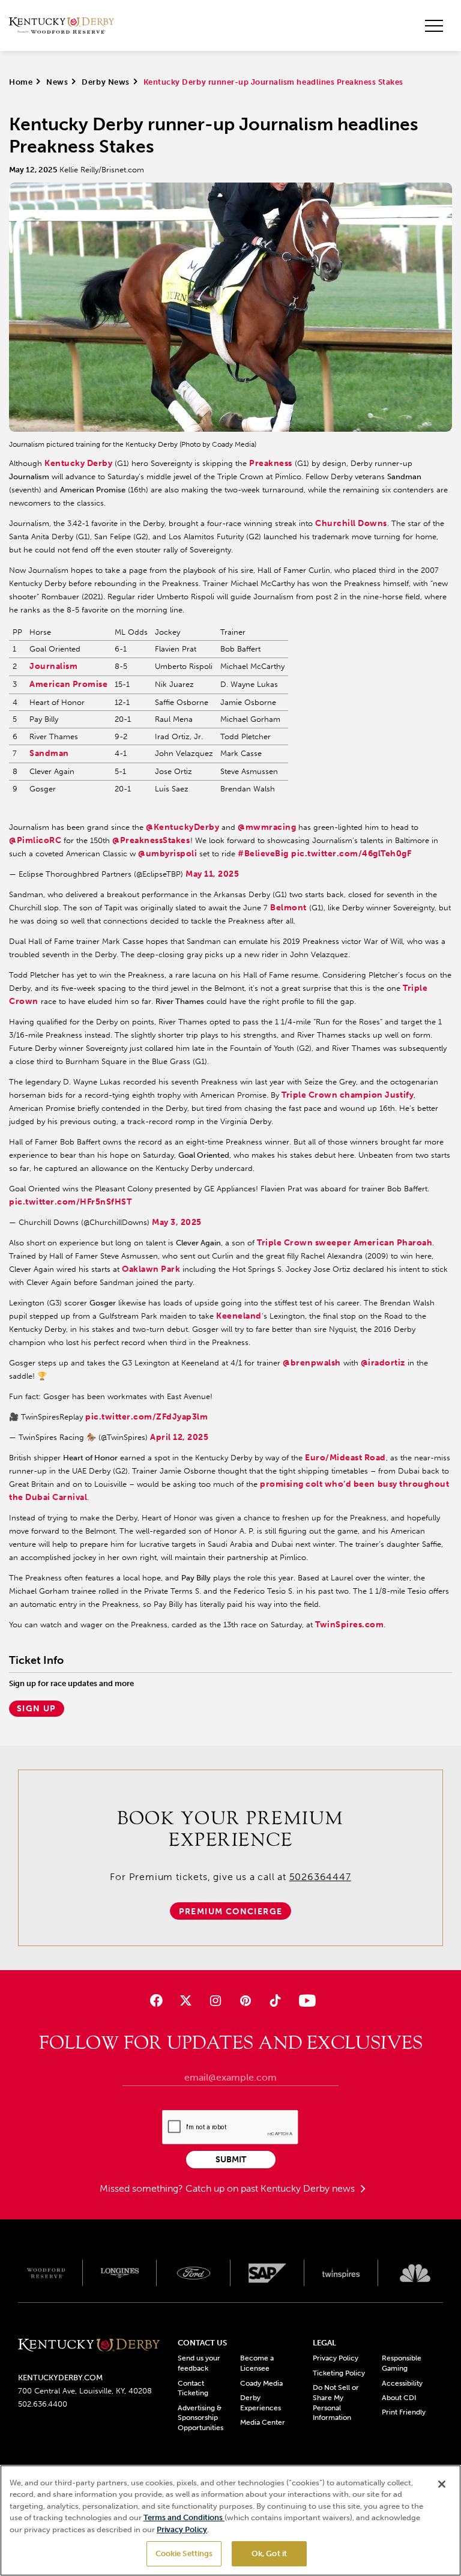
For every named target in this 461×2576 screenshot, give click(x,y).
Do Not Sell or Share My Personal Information (336, 2402)
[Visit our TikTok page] (275, 2000)
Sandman (49, 753)
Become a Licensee (257, 2363)
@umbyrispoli (167, 854)
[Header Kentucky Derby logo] (62, 26)
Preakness (271, 463)
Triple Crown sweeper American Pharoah (345, 1243)
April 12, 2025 (179, 1437)
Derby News (105, 82)
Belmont (288, 908)
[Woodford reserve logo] (46, 2273)
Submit (231, 2160)
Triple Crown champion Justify (348, 1095)
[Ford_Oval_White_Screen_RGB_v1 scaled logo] (194, 2273)
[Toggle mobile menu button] (434, 26)
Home (21, 82)
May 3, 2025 (177, 1222)
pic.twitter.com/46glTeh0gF (351, 854)
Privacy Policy (336, 2358)
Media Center (263, 2422)
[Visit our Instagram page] (216, 2000)
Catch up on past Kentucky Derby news (271, 2188)
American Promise (68, 684)
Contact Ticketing (193, 2388)
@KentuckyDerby (182, 827)
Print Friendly (404, 2412)
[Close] (442, 2484)
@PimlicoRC (35, 840)
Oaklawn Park (151, 1269)
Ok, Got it (269, 2553)
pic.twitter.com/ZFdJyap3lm (147, 1417)
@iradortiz (383, 1363)
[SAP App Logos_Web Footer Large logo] (267, 2273)
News (57, 82)
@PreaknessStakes (151, 840)
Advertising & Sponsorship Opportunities (200, 2418)
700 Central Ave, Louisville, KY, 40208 (85, 2391)
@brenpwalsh (312, 1363)
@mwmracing (267, 827)
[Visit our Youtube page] (305, 2000)
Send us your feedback (199, 2363)
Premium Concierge (231, 1912)
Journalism (53, 666)
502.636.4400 (43, 2404)
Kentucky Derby (78, 463)
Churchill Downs (351, 523)
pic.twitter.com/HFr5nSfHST (71, 1202)
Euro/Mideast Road (345, 1458)
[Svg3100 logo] (415, 2273)
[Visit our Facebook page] (156, 2000)
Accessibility (402, 2383)
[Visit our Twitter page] (186, 2000)
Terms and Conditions (184, 2517)
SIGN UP (37, 1709)
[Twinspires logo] (341, 2273)
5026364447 (320, 1877)
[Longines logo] (120, 2273)
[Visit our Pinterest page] (245, 2000)
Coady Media (261, 2383)
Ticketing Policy (339, 2373)
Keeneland (239, 1316)
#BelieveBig (263, 854)
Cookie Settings (184, 2553)
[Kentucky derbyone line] (89, 2346)
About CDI (399, 2398)
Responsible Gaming (402, 2363)
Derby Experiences (261, 2403)
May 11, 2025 (212, 874)
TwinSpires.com (349, 1625)
